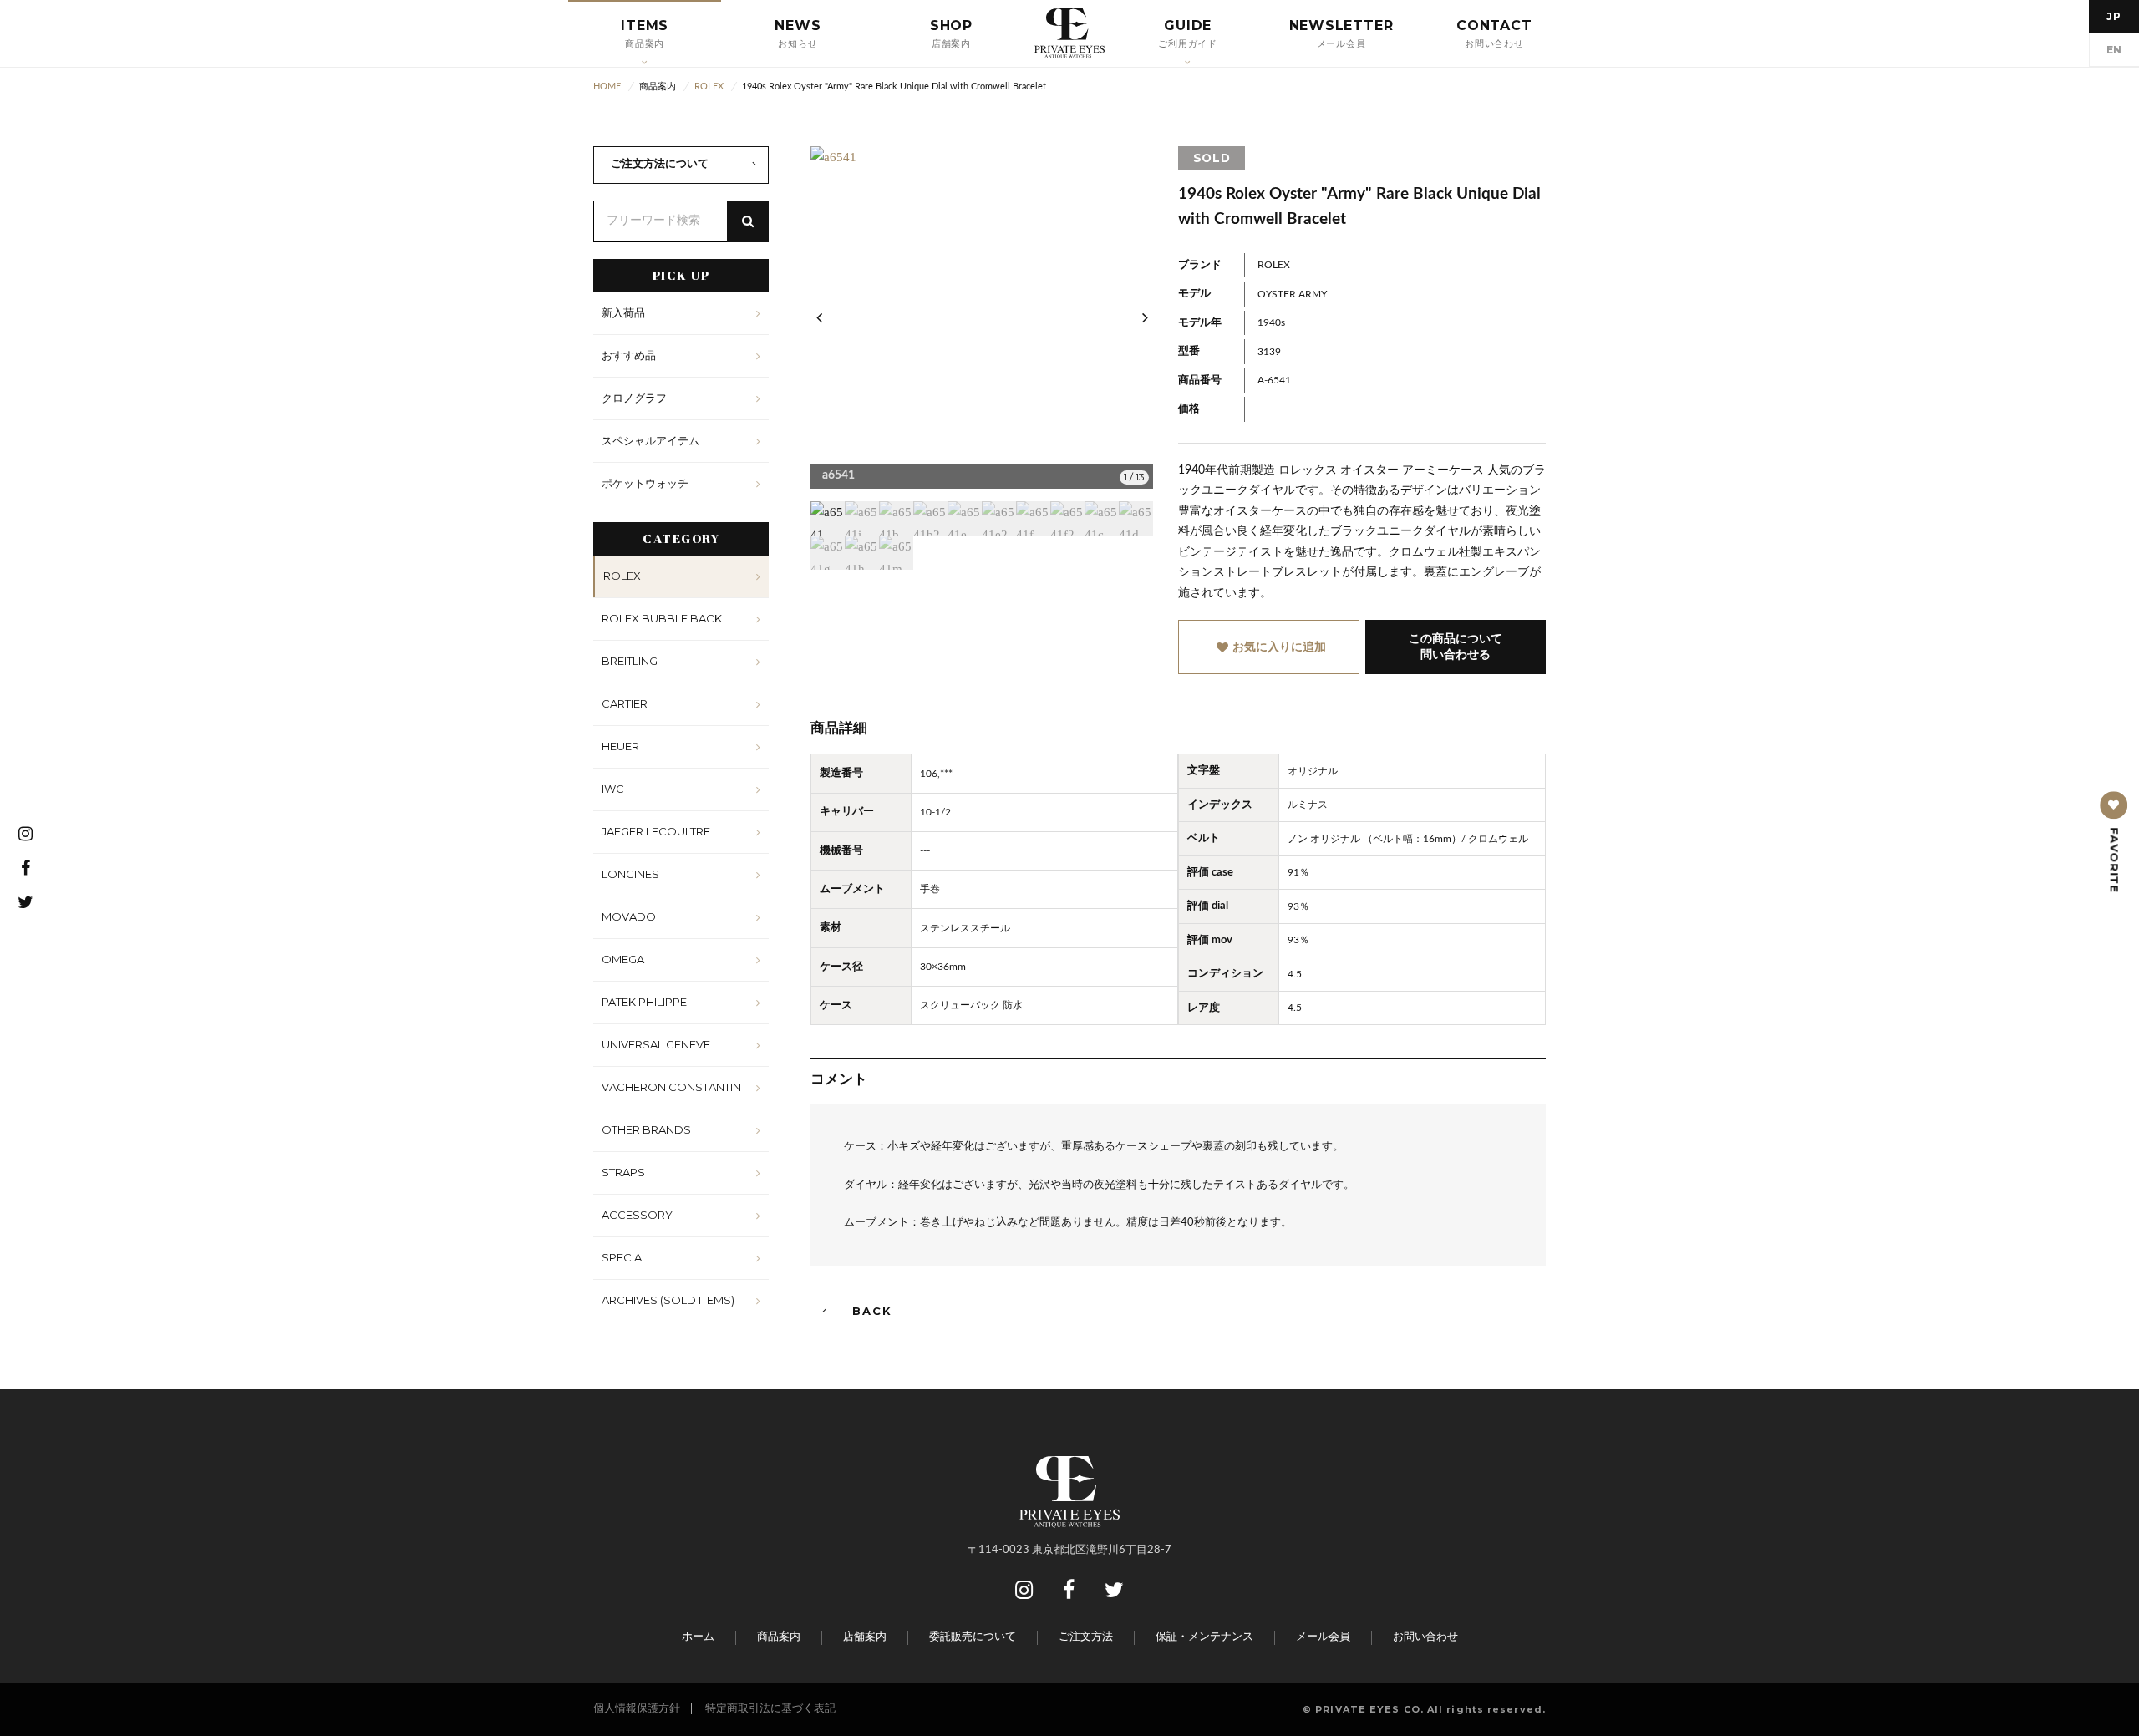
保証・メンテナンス (1204, 1637)
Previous (819, 317)
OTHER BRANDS (646, 1129)
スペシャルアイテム (650, 440)
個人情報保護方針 (637, 1709)
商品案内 (779, 1637)
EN (2114, 50)
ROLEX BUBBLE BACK (662, 618)
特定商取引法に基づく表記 (770, 1709)
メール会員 (1323, 1637)
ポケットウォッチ (645, 483)
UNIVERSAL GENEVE (656, 1044)
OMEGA (623, 959)
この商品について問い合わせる (1456, 647)
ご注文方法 (1086, 1637)
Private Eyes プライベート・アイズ (1069, 33)
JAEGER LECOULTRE (656, 831)
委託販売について (973, 1637)
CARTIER (625, 703)
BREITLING (630, 661)
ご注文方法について (660, 164)
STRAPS (623, 1172)
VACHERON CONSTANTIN (671, 1087)
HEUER (620, 746)
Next (1145, 317)
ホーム (698, 1637)
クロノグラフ (634, 398)
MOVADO (629, 916)
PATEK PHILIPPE (644, 1002)
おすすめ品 (629, 355)
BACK (872, 1311)
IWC (613, 789)
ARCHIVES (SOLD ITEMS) (668, 1300)
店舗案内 (865, 1637)
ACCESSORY (637, 1215)
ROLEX (622, 576)
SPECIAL (625, 1257)
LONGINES (630, 874)
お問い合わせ (1425, 1637)
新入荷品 (623, 312)
